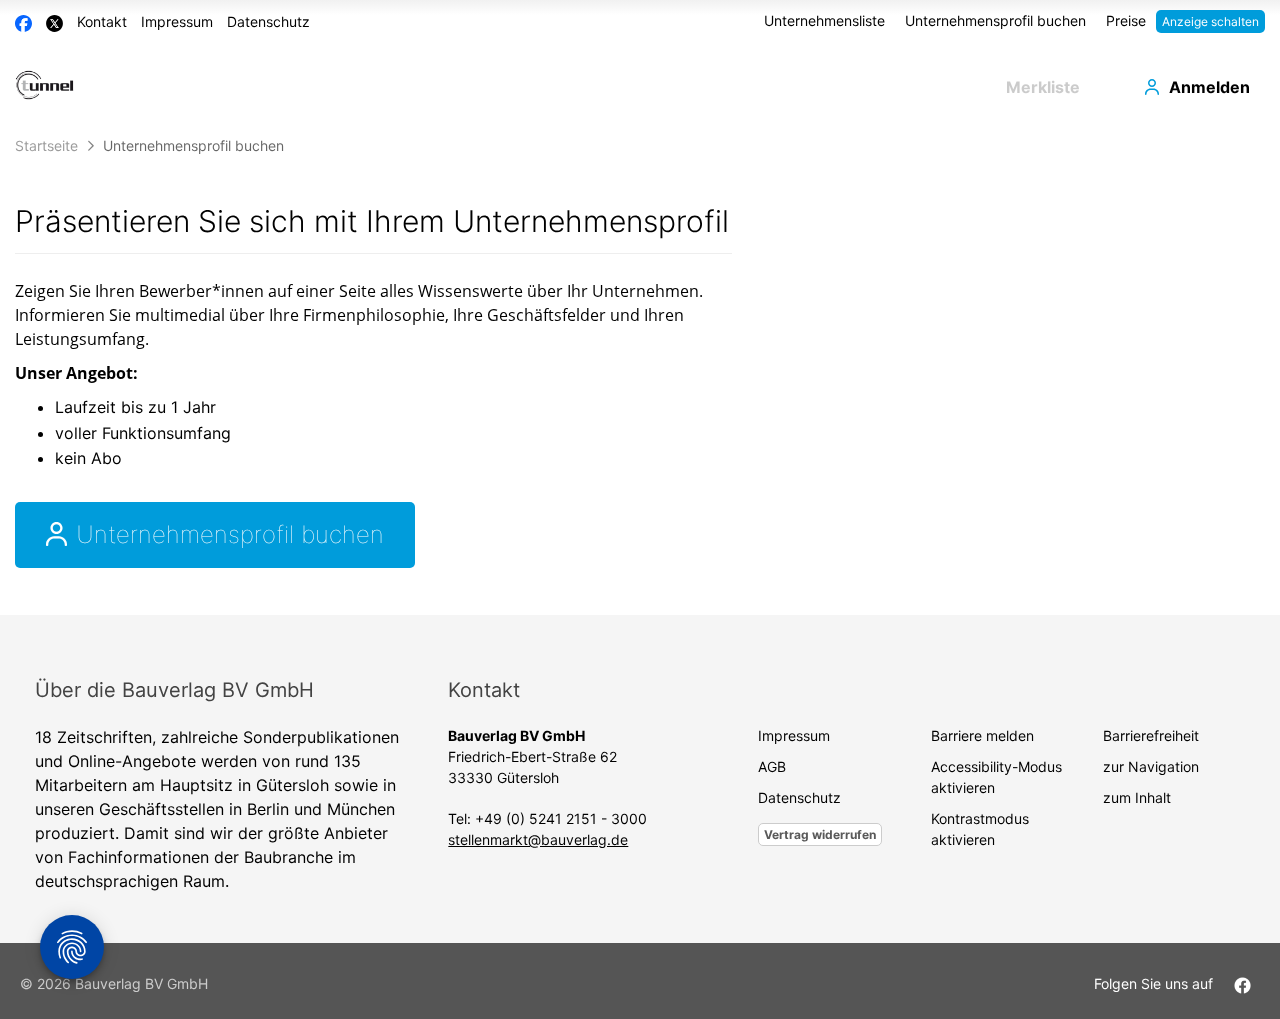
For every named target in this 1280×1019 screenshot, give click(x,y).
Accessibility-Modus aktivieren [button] (996, 777)
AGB (772, 766)
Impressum (177, 21)
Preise (1126, 20)
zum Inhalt (1137, 797)
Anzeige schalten (1210, 21)
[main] (640, 371)
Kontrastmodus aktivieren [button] (980, 829)
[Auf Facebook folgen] (1242, 983)
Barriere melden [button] (982, 735)
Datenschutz (268, 21)
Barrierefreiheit (1151, 735)
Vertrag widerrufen (820, 834)
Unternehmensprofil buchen (995, 20)
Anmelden (1209, 87)
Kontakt (102, 21)
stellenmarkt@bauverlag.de (538, 839)
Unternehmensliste (824, 20)
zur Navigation (1151, 766)
